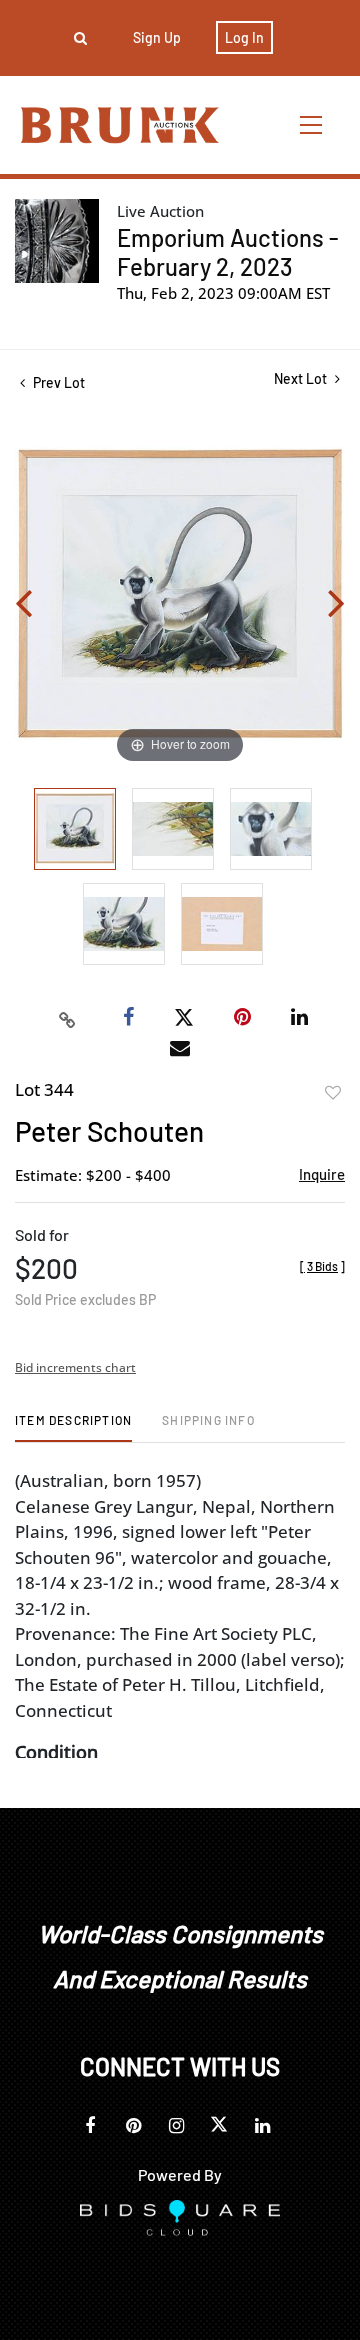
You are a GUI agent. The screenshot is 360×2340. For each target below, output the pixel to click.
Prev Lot (57, 382)
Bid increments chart (75, 1367)
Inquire (322, 1174)
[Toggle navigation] (312, 124)
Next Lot (302, 378)
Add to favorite (333, 1093)
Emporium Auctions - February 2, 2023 (228, 252)
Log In (244, 37)
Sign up (157, 37)
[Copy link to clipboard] (68, 1018)
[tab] (73, 1427)
